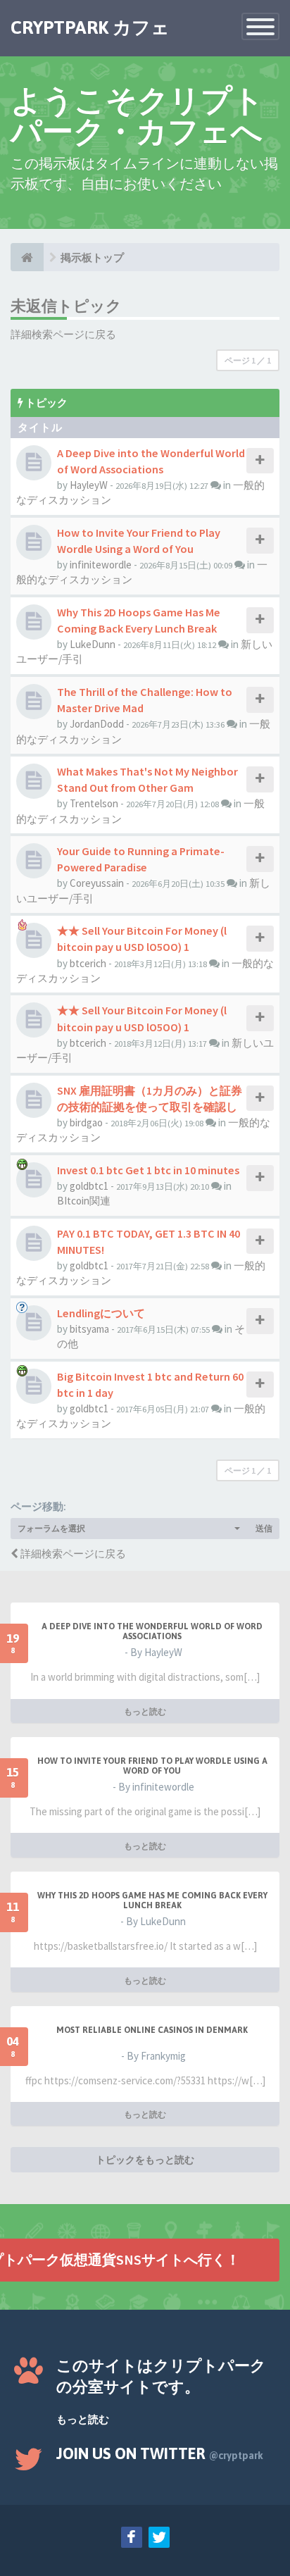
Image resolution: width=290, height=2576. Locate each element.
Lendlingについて (101, 1313)
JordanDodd (97, 724)
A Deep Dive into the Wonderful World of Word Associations (152, 1631)
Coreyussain (97, 883)
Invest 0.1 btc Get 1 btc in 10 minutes (148, 1170)
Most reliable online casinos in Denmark (152, 2030)
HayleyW (89, 485)
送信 (264, 1528)
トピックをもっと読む (145, 2160)
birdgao (86, 1122)
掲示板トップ (92, 257)
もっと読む (145, 1711)
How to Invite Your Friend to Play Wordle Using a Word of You (152, 1766)
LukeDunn (93, 644)
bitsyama (89, 1329)
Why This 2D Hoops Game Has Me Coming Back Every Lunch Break (152, 1900)
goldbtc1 (89, 1186)
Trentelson (94, 803)
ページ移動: (38, 1506)
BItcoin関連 (84, 1201)
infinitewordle (101, 565)
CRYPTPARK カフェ (90, 27)
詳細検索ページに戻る (63, 334)
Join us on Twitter (160, 2453)
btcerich (88, 963)
